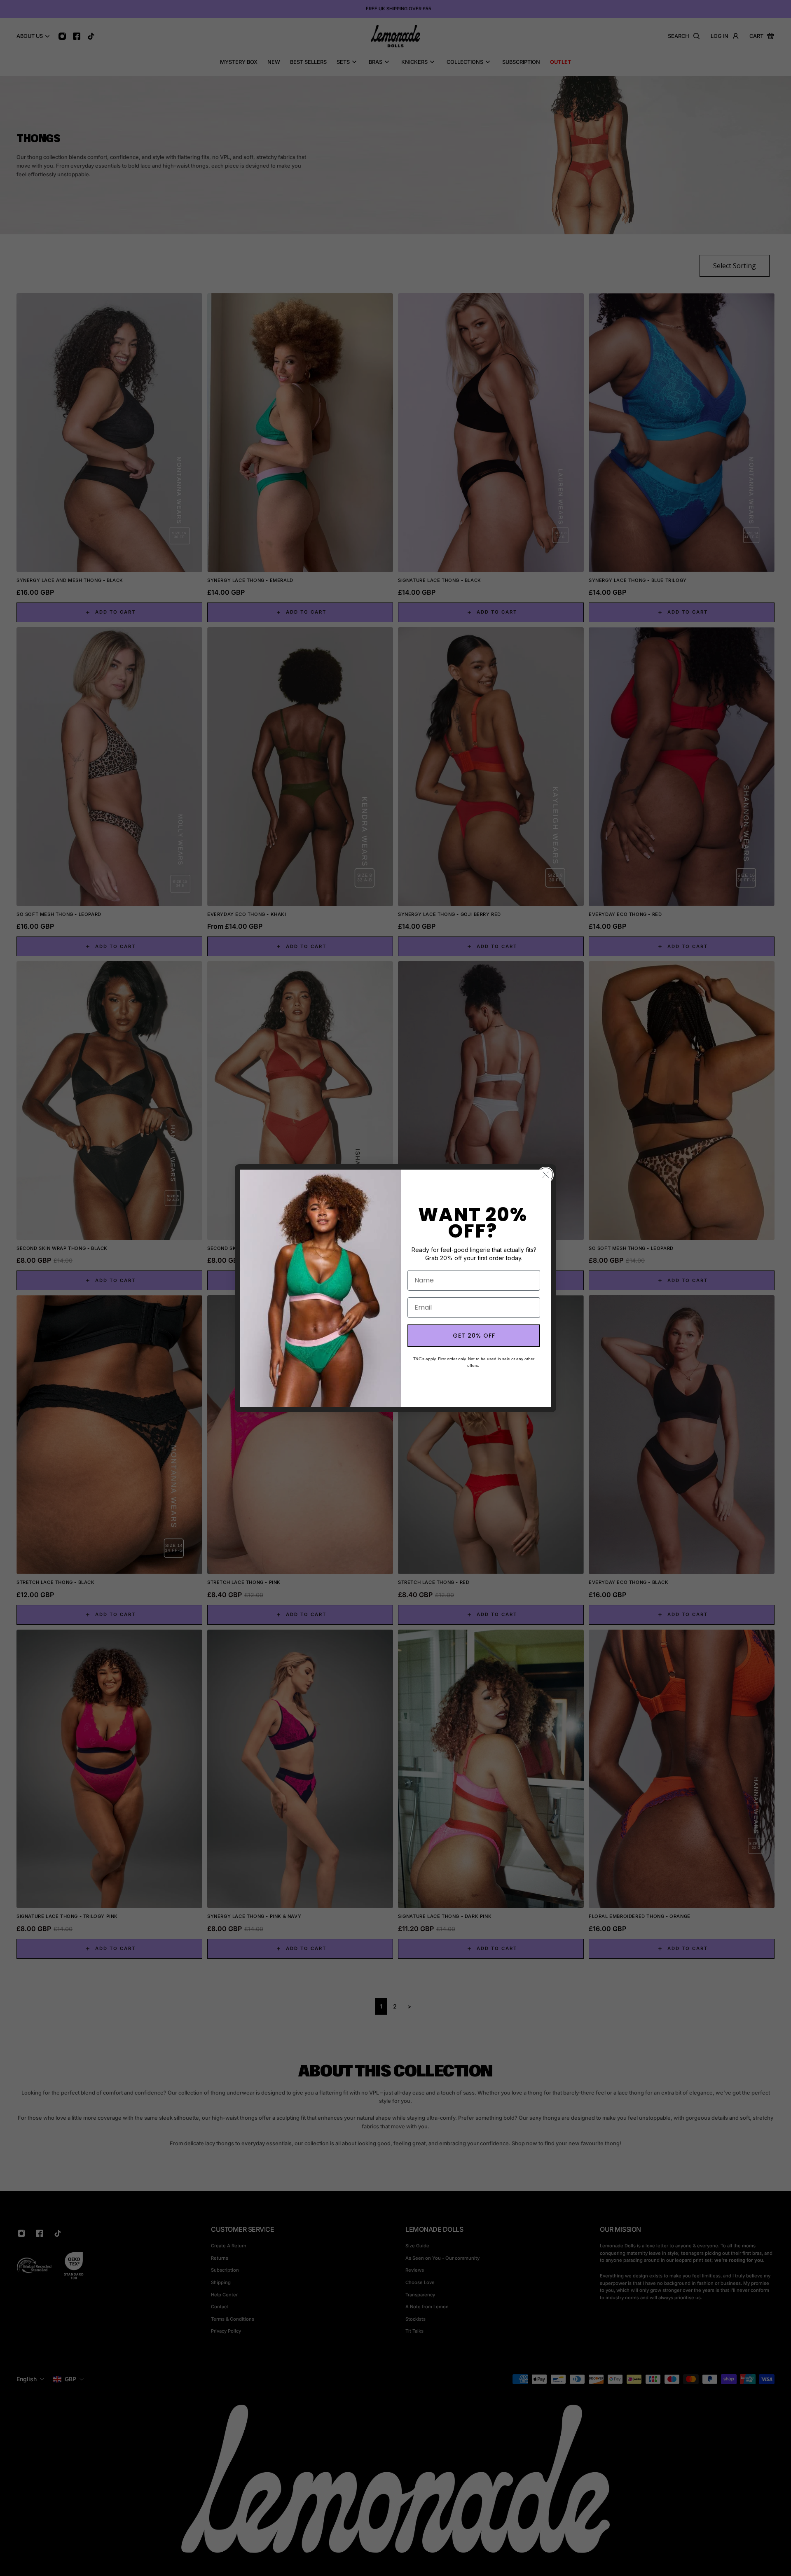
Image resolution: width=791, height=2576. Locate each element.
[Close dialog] (546, 1175)
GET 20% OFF (474, 1336)
